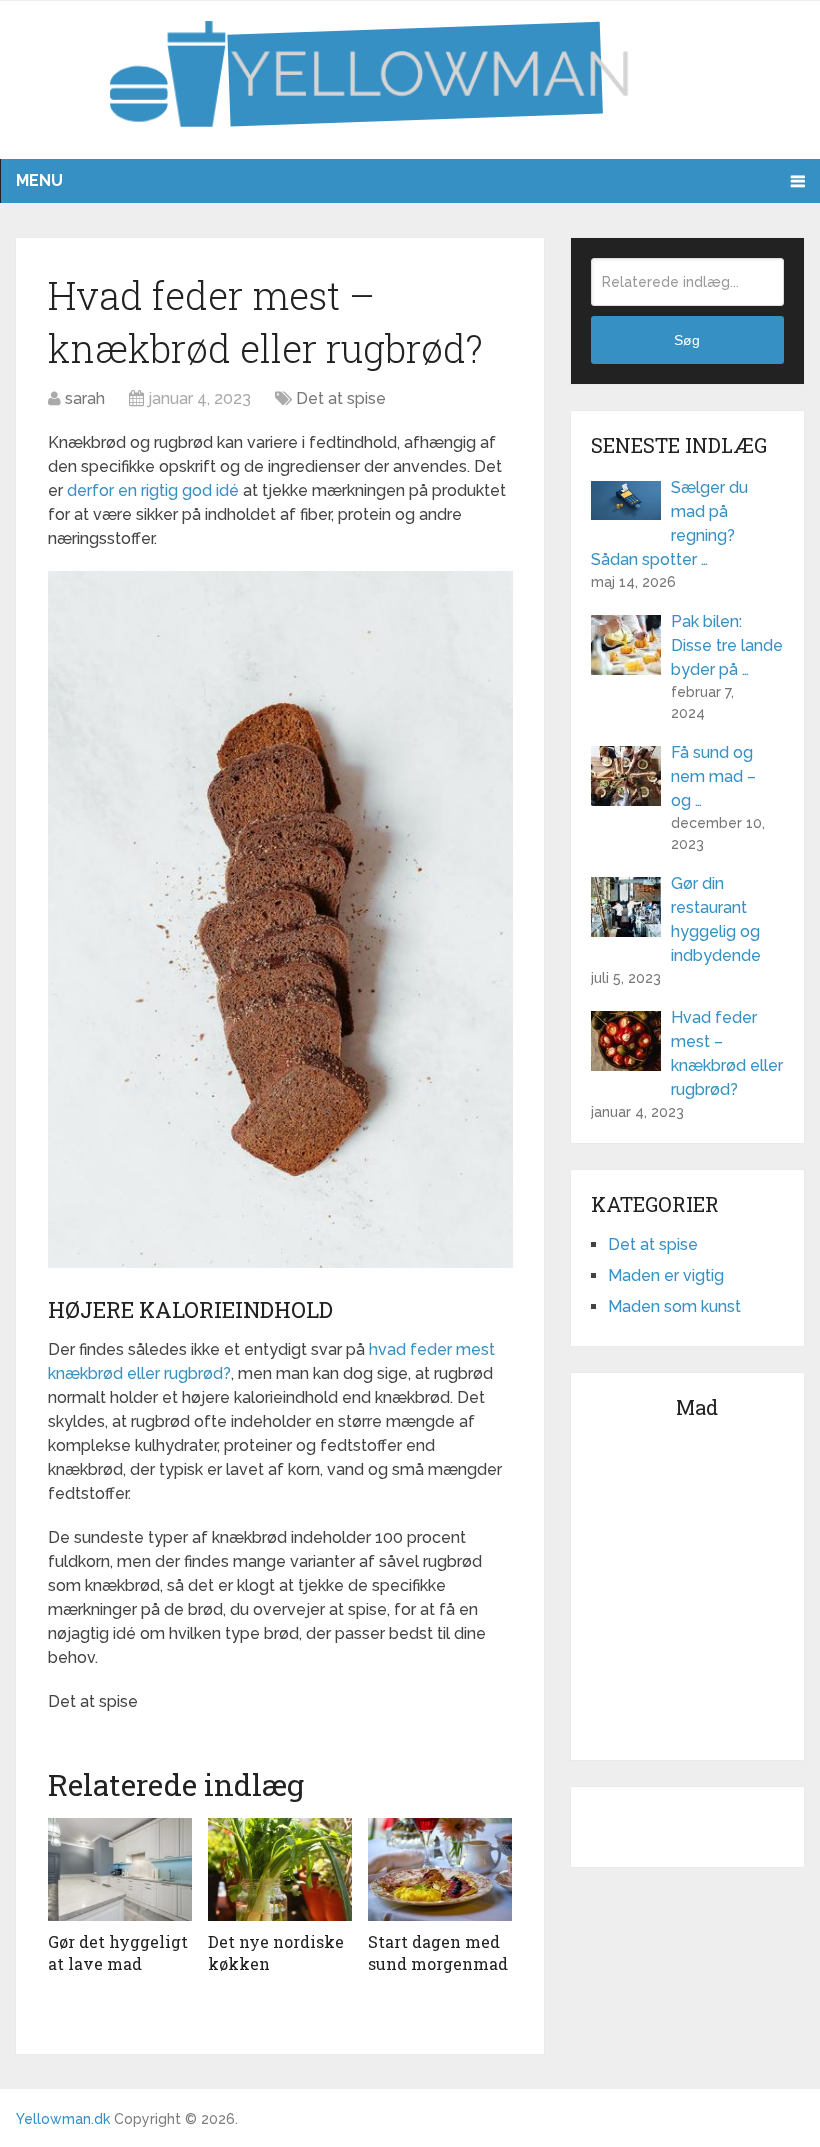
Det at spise (341, 398)
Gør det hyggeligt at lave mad (118, 1952)
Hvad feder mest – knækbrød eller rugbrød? (727, 1053)
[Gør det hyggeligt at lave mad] (120, 1869)
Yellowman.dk (63, 2119)
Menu (39, 180)
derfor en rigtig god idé (155, 490)
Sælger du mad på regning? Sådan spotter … (669, 523)
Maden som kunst (674, 1306)
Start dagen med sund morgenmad (438, 1952)
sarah (85, 398)
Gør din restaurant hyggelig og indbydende (716, 919)
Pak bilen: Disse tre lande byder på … (727, 645)
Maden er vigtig (666, 1275)
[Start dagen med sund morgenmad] (440, 1869)
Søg (687, 340)
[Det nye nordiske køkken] (280, 1869)
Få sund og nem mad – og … (713, 776)
